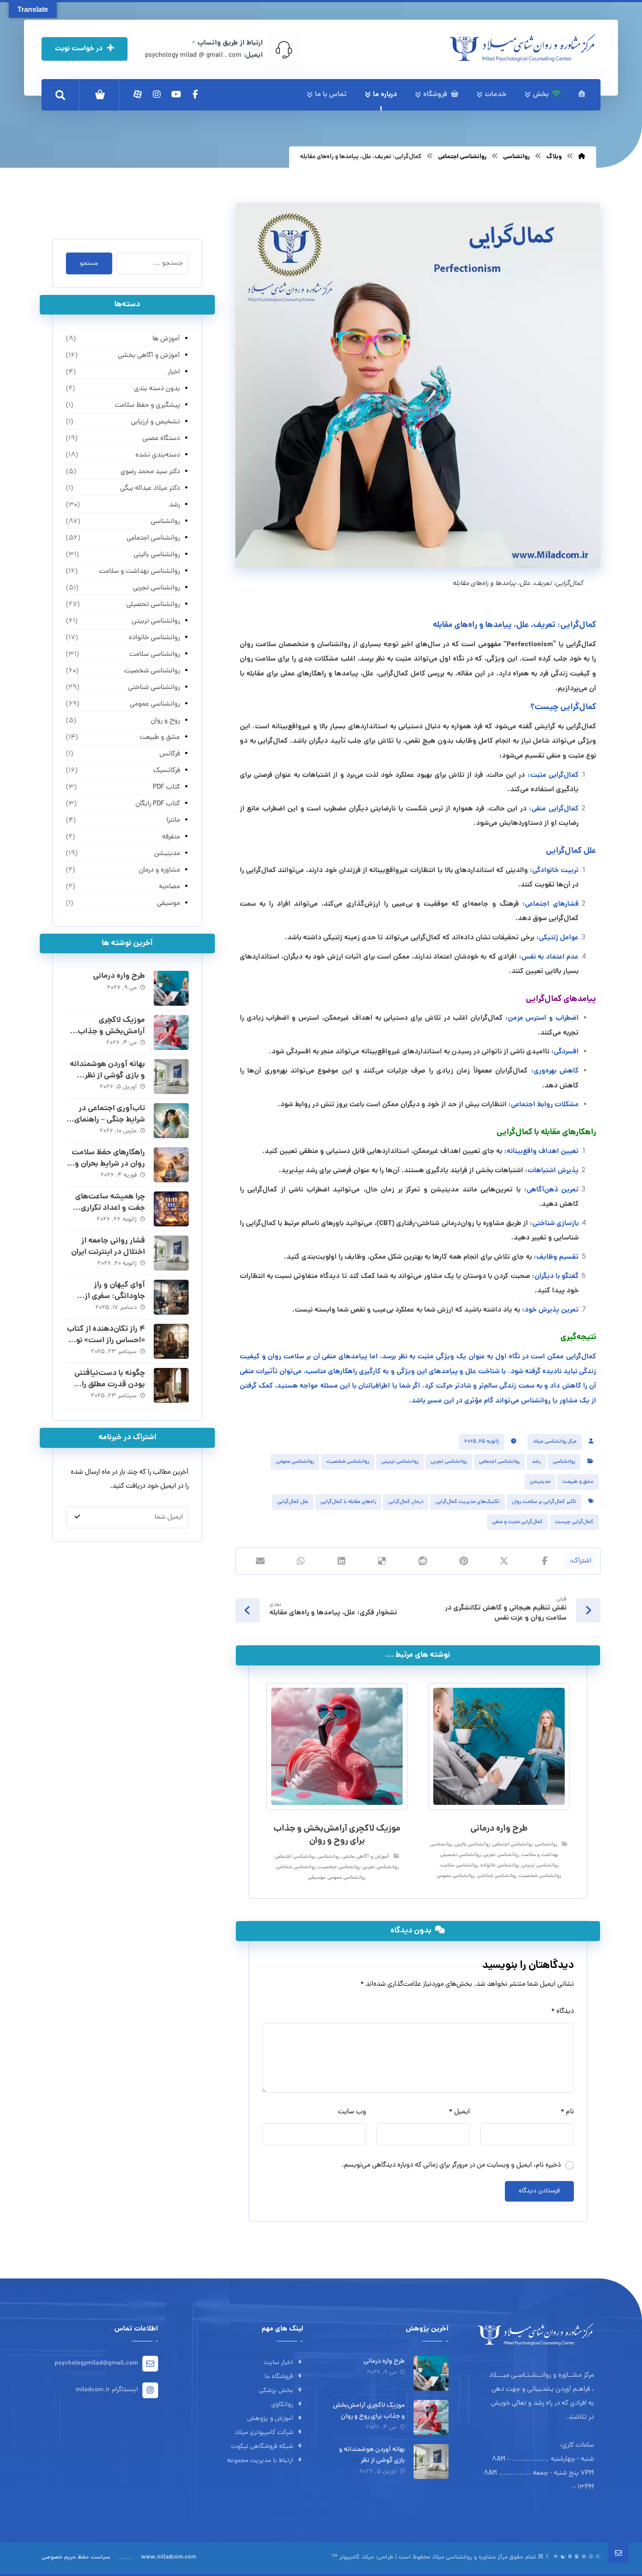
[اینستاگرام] (157, 94)
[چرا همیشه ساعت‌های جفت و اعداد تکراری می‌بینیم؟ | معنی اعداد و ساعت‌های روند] (171, 1209)
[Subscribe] (77, 1517)
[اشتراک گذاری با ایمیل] (261, 1561)
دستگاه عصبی (161, 439)
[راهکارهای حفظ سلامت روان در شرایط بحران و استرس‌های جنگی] (171, 1165)
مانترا (173, 821)
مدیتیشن (540, 1482)
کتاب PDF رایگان (157, 804)
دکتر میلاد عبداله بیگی (150, 488)
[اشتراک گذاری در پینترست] (464, 1561)
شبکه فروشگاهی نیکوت (262, 2447)
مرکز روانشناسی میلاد (555, 1442)
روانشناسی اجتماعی (499, 1462)
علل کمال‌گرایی (293, 1502)
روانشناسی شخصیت (348, 1462)
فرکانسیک (166, 771)
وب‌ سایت (352, 2112)
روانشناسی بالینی (472, 1845)
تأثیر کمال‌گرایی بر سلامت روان (544, 1502)
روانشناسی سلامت (459, 1866)
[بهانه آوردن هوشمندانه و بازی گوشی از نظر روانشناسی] (171, 1077)
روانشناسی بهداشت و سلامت (139, 571)
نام (567, 2112)
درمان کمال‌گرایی (406, 1502)
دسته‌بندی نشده (157, 455)
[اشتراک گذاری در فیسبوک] (545, 1561)
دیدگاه (563, 2012)
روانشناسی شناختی (497, 1876)
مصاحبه (169, 887)
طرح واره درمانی (119, 976)
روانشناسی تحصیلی (461, 1855)
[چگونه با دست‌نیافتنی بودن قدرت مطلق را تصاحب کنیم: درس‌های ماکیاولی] (171, 1385)
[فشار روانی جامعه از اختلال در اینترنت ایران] (171, 1253)
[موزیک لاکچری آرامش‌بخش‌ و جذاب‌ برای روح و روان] (171, 1032)
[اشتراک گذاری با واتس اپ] (301, 1561)
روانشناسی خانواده (500, 1866)
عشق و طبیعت (578, 1482)
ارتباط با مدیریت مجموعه (260, 2461)
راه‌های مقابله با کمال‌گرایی (348, 1502)
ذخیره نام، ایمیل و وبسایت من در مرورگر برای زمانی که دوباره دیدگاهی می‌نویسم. (451, 2165)
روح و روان (165, 721)
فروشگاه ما (279, 2377)
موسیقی (317, 1878)
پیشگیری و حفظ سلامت (147, 405)
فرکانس (169, 754)
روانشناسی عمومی (295, 1462)
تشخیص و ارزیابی (155, 422)
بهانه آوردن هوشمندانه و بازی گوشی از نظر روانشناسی (107, 1075)
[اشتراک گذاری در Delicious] (382, 1561)
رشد (536, 1462)
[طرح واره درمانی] (171, 988)
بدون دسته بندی (157, 389)
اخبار (174, 372)
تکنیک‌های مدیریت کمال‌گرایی (468, 1502)
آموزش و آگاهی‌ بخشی (366, 1857)
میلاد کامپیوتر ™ (353, 2557)
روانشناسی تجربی (449, 1462)
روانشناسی (564, 1462)
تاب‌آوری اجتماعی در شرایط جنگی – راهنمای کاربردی (110, 1120)
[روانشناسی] (523, 48)
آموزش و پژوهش (270, 2419)
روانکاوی (282, 2405)
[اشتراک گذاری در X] (504, 1561)
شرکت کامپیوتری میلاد (264, 2433)
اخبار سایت (278, 2363)
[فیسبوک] (195, 94)
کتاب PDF (166, 787)
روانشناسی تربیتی (400, 1462)
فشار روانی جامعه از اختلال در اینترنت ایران (108, 1246)
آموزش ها (166, 339)
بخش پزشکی (276, 2391)
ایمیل (459, 2112)
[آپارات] (138, 94)
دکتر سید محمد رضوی (150, 472)
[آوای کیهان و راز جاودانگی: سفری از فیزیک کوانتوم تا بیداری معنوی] (171, 1297)
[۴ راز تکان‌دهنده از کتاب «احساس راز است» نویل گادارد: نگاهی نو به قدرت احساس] (171, 1341)
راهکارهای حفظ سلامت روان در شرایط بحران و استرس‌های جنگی (108, 1164)
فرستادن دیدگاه (539, 2191)
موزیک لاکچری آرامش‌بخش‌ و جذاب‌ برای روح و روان (111, 1031)
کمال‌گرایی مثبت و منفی (518, 1522)
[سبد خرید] (100, 95)
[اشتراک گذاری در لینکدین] (342, 1561)
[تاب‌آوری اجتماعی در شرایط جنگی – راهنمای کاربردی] (171, 1121)
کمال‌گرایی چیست (574, 1522)
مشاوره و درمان (159, 870)
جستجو (89, 264)
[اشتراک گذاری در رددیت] (423, 1561)
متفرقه (171, 837)
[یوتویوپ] (176, 94)
